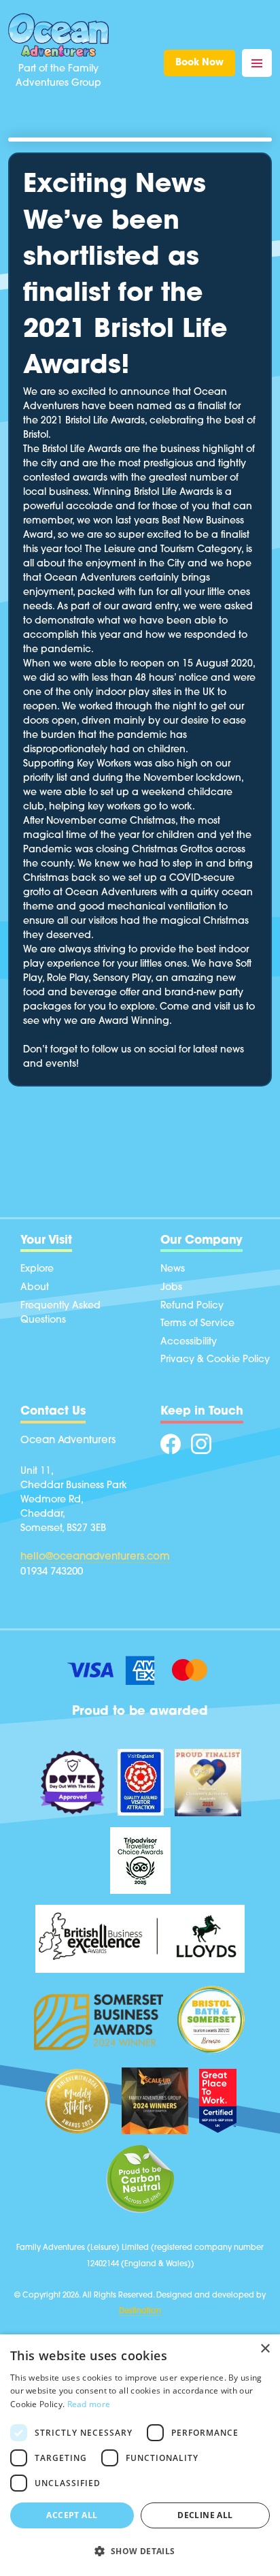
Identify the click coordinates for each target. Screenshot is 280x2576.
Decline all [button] (205, 2515)
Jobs (171, 1288)
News (173, 1269)
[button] (140, 2551)
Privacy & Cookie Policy (215, 1360)
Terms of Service (197, 1324)
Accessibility (189, 1342)
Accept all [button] (72, 2515)
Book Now (199, 63)
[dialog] (140, 2455)
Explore (37, 1269)
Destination (140, 2312)
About (35, 1288)
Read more (89, 2404)
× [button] (265, 2349)
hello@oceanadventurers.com (95, 1557)
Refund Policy (192, 1306)
